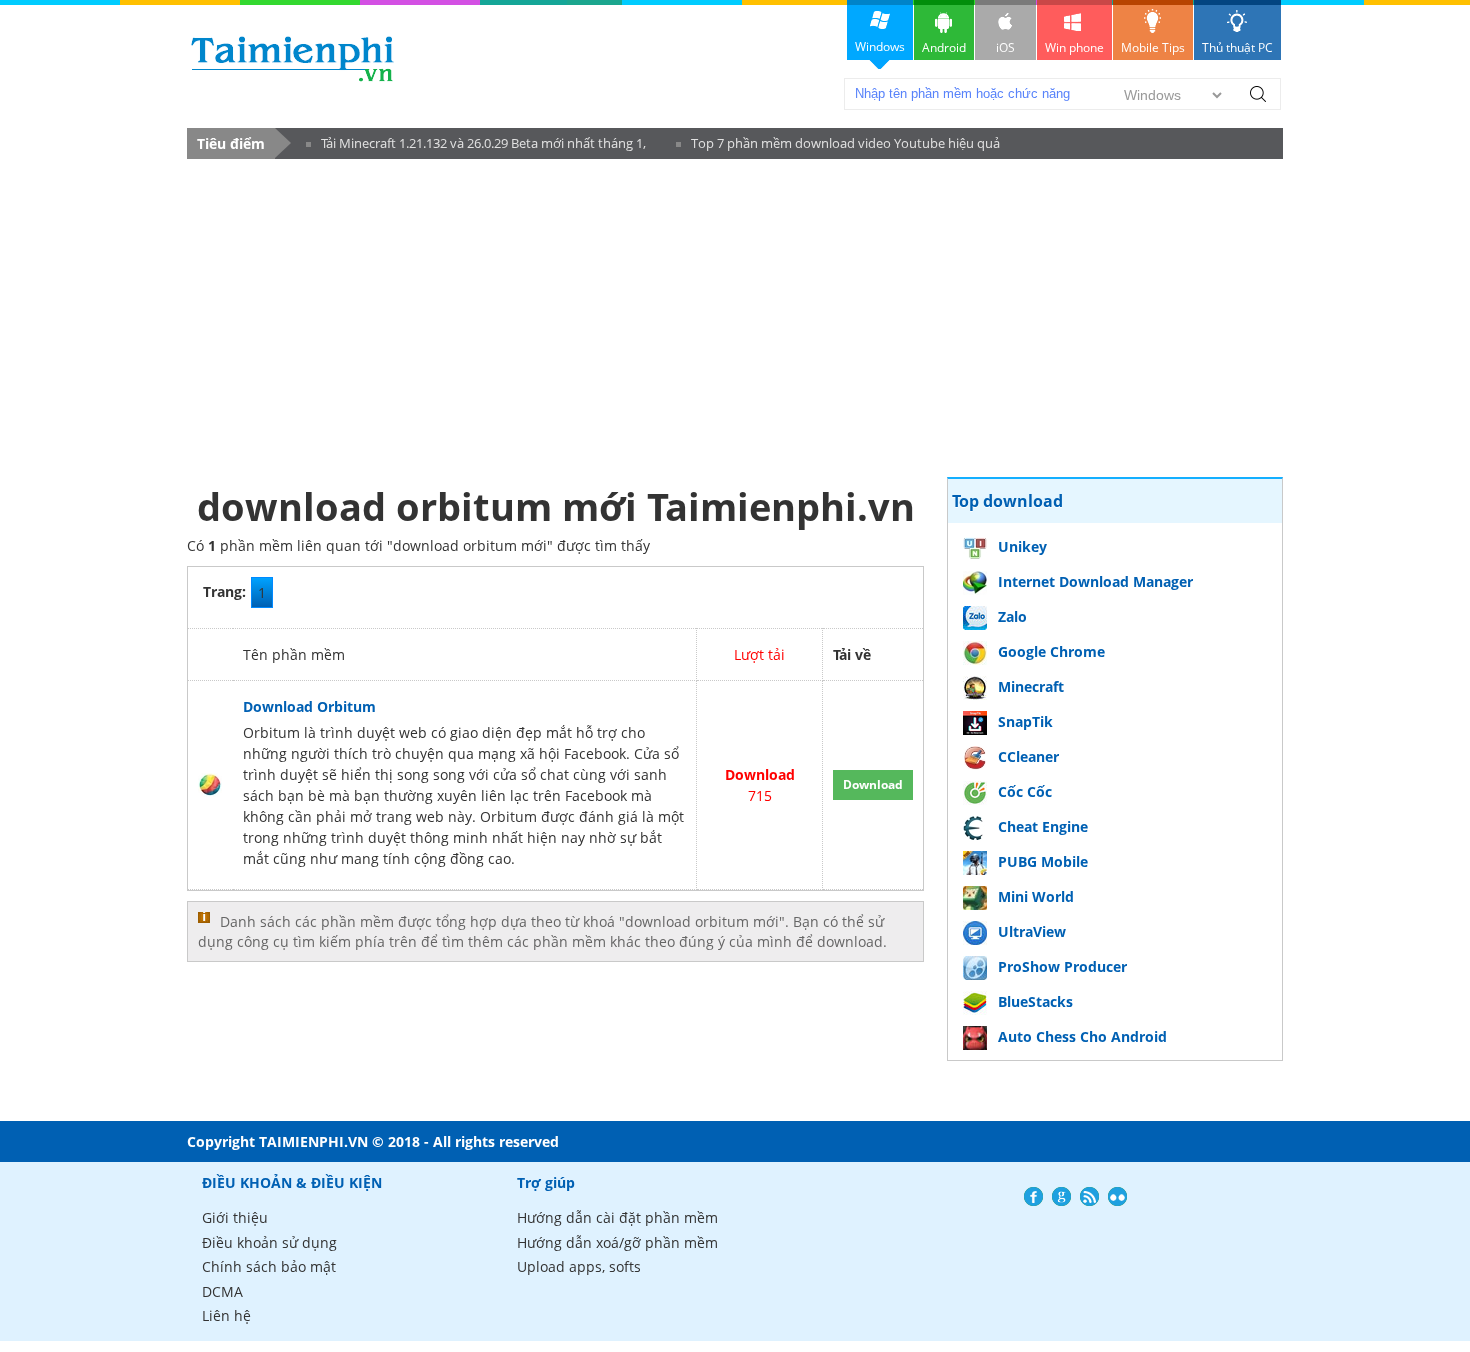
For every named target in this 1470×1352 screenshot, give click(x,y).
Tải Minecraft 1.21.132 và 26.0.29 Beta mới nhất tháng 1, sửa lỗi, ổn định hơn (476, 146)
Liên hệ (226, 1315)
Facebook (1033, 1196)
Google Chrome (1051, 651)
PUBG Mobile (1043, 861)
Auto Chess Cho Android (1082, 1036)
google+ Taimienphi (1061, 1196)
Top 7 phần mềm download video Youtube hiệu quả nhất (838, 146)
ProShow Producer (1062, 966)
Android (944, 47)
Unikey (1022, 546)
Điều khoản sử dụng (269, 1242)
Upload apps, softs (579, 1266)
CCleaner (1028, 756)
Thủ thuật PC (1237, 47)
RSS (1089, 1196)
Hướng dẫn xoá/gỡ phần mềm (617, 1242)
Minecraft (1031, 686)
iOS (1005, 47)
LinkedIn (1117, 1196)
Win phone (1074, 47)
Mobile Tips (1153, 47)
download (292, 58)
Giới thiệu (235, 1217)
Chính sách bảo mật (269, 1266)
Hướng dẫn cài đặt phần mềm (617, 1217)
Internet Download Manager (1095, 581)
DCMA (222, 1291)
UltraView (1032, 931)
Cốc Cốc (1025, 791)
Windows (880, 46)
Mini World (1036, 896)
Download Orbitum (309, 706)
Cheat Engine (1043, 826)
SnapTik (1025, 721)
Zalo (1012, 616)
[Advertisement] (555, 317)
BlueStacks (1035, 1001)
